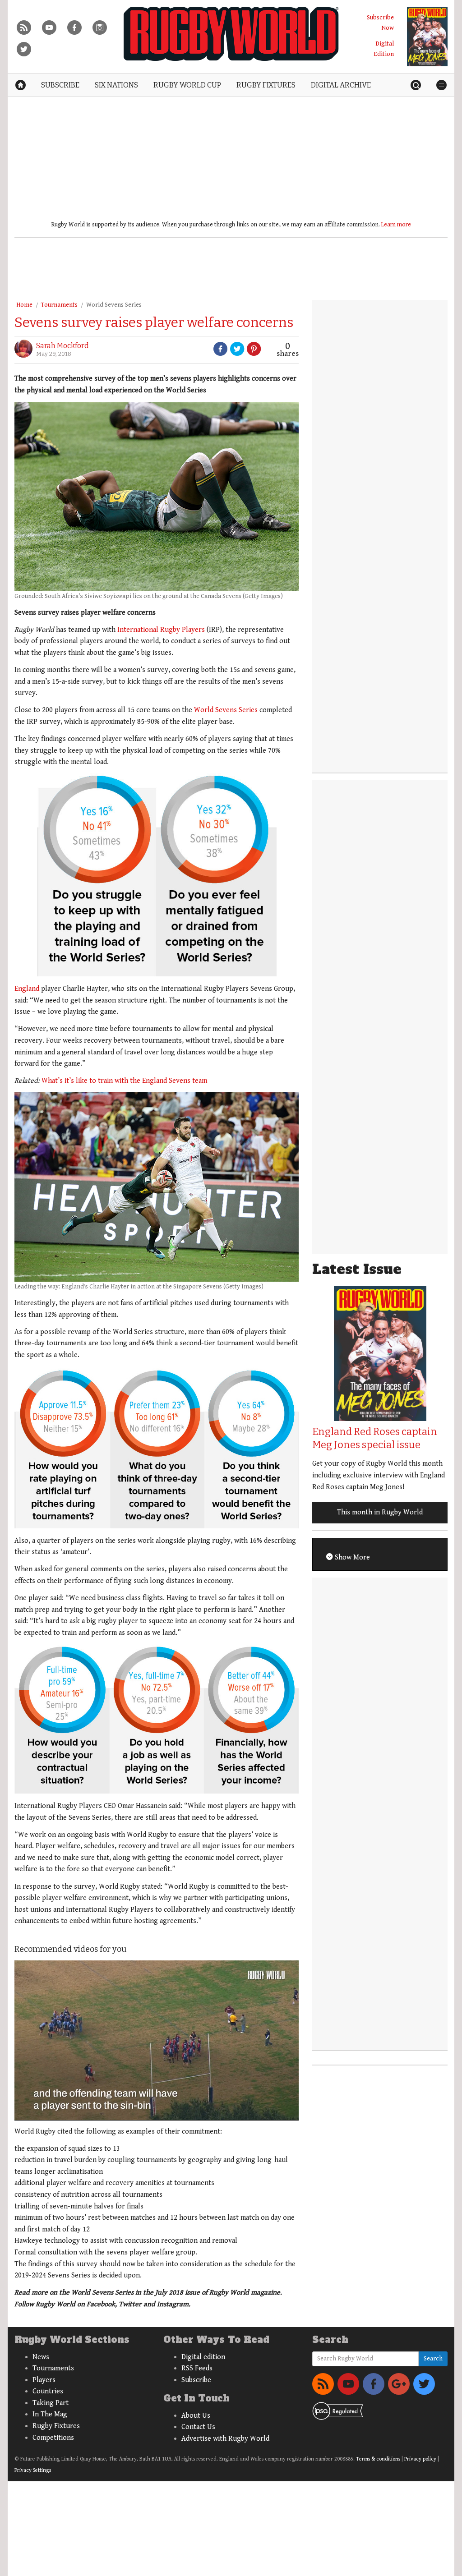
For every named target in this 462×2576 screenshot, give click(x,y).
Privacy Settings (33, 2470)
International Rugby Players (161, 630)
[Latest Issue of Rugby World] (427, 37)
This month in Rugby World (380, 1512)
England (27, 989)
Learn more (396, 225)
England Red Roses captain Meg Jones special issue (375, 1438)
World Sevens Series (114, 305)
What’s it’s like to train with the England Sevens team (124, 1081)
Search (433, 2359)
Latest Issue (357, 1269)
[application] (157, 2040)
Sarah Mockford (62, 346)
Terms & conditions (378, 2459)
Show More (351, 1557)
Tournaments (59, 305)
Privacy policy (420, 2459)
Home (24, 305)
